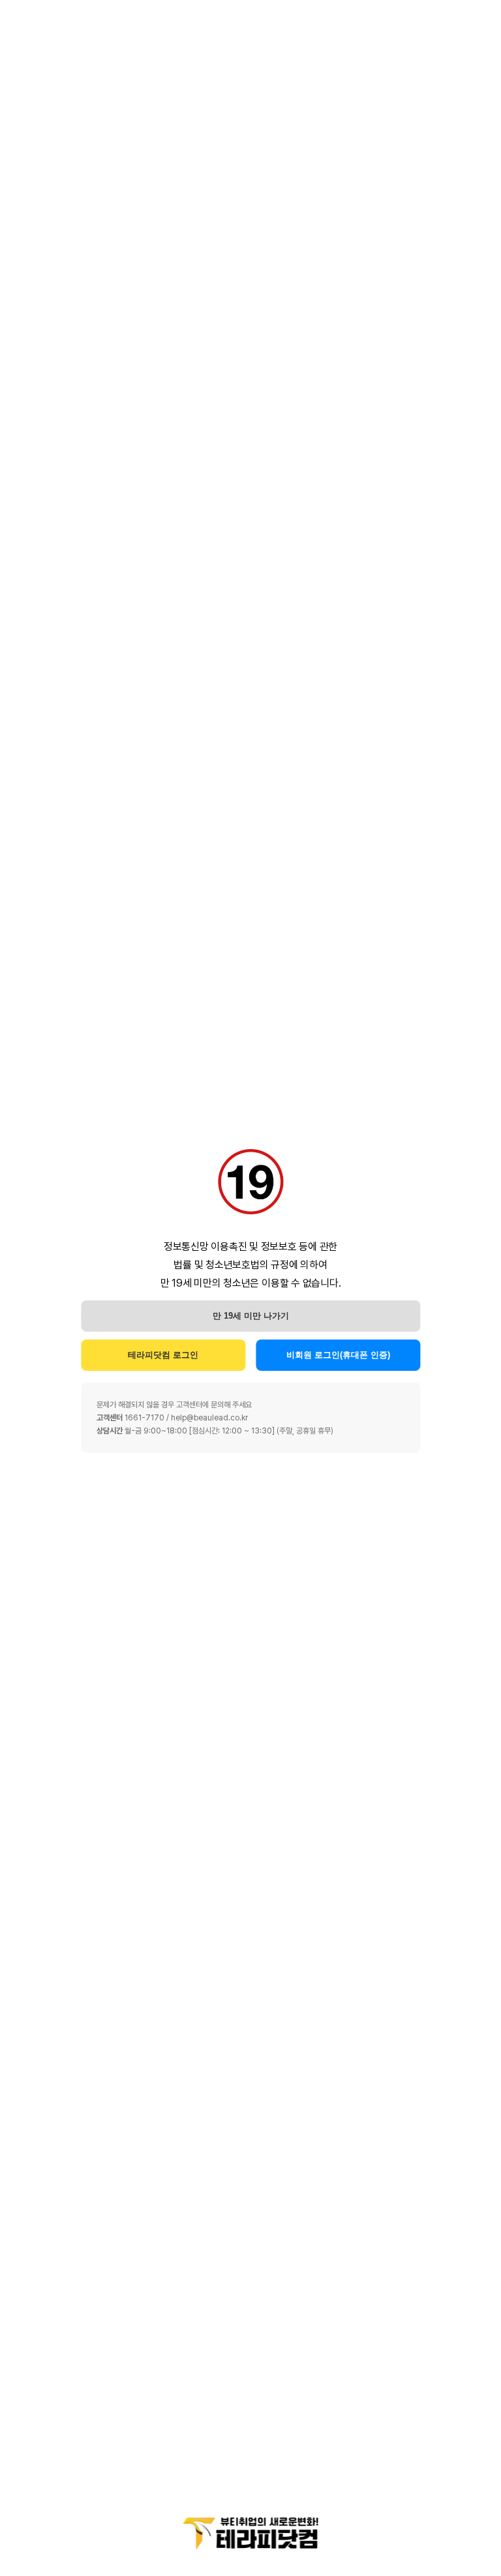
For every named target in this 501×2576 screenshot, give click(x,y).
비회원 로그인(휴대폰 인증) (338, 1355)
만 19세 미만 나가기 (251, 1316)
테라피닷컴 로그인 (163, 1355)
